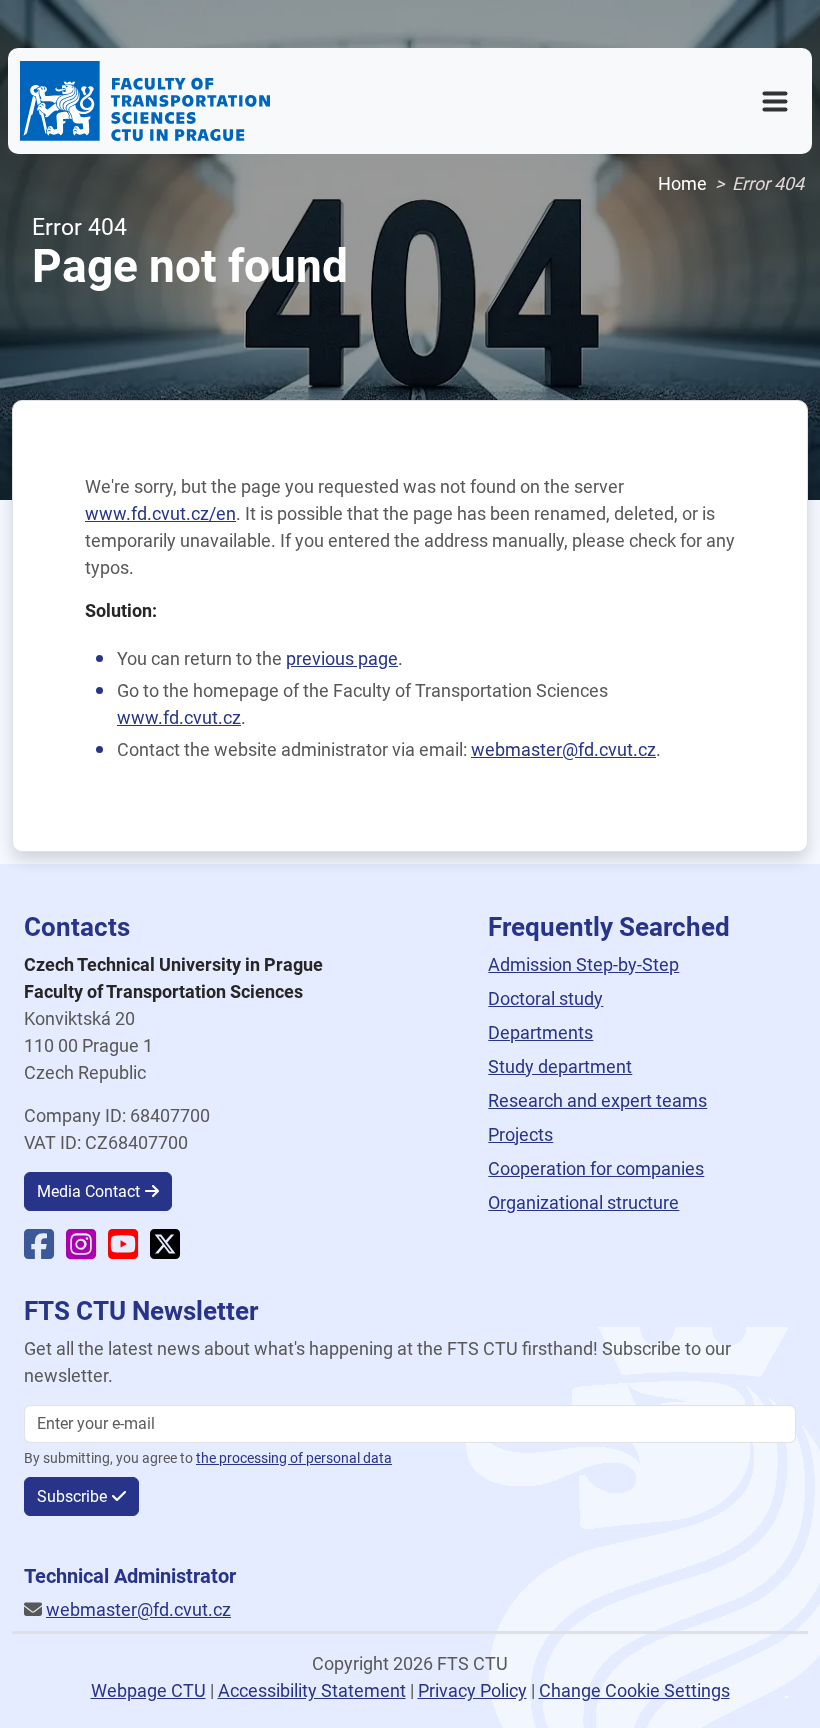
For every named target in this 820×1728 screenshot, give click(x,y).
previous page (342, 658)
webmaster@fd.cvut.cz (563, 749)
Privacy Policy (472, 1690)
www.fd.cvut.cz (179, 717)
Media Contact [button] (88, 1191)
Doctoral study (545, 998)
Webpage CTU (148, 1690)
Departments (540, 1032)
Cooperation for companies (596, 1168)
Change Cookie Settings (634, 1690)
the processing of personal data (294, 1458)
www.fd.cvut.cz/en (160, 513)
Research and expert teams (597, 1100)
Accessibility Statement (312, 1690)
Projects (520, 1134)
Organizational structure (583, 1202)
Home (682, 183)
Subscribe (72, 1496)
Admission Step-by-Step (583, 964)
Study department (560, 1066)
